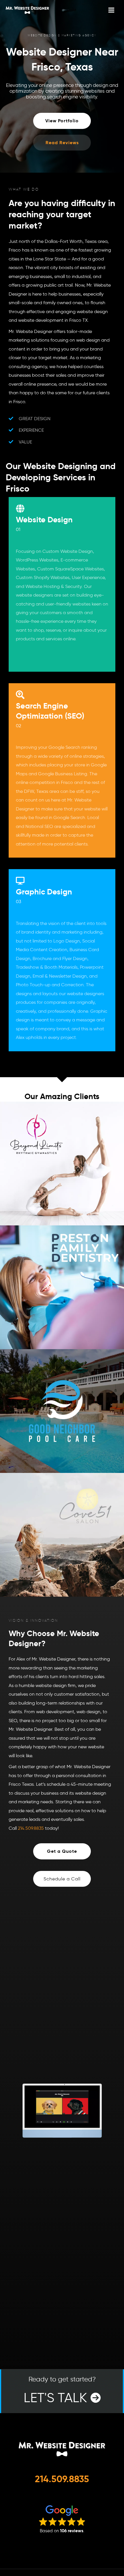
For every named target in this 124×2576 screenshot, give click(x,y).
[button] (62, 1879)
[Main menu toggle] (111, 10)
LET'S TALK (60, 2390)
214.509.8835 (31, 1828)
